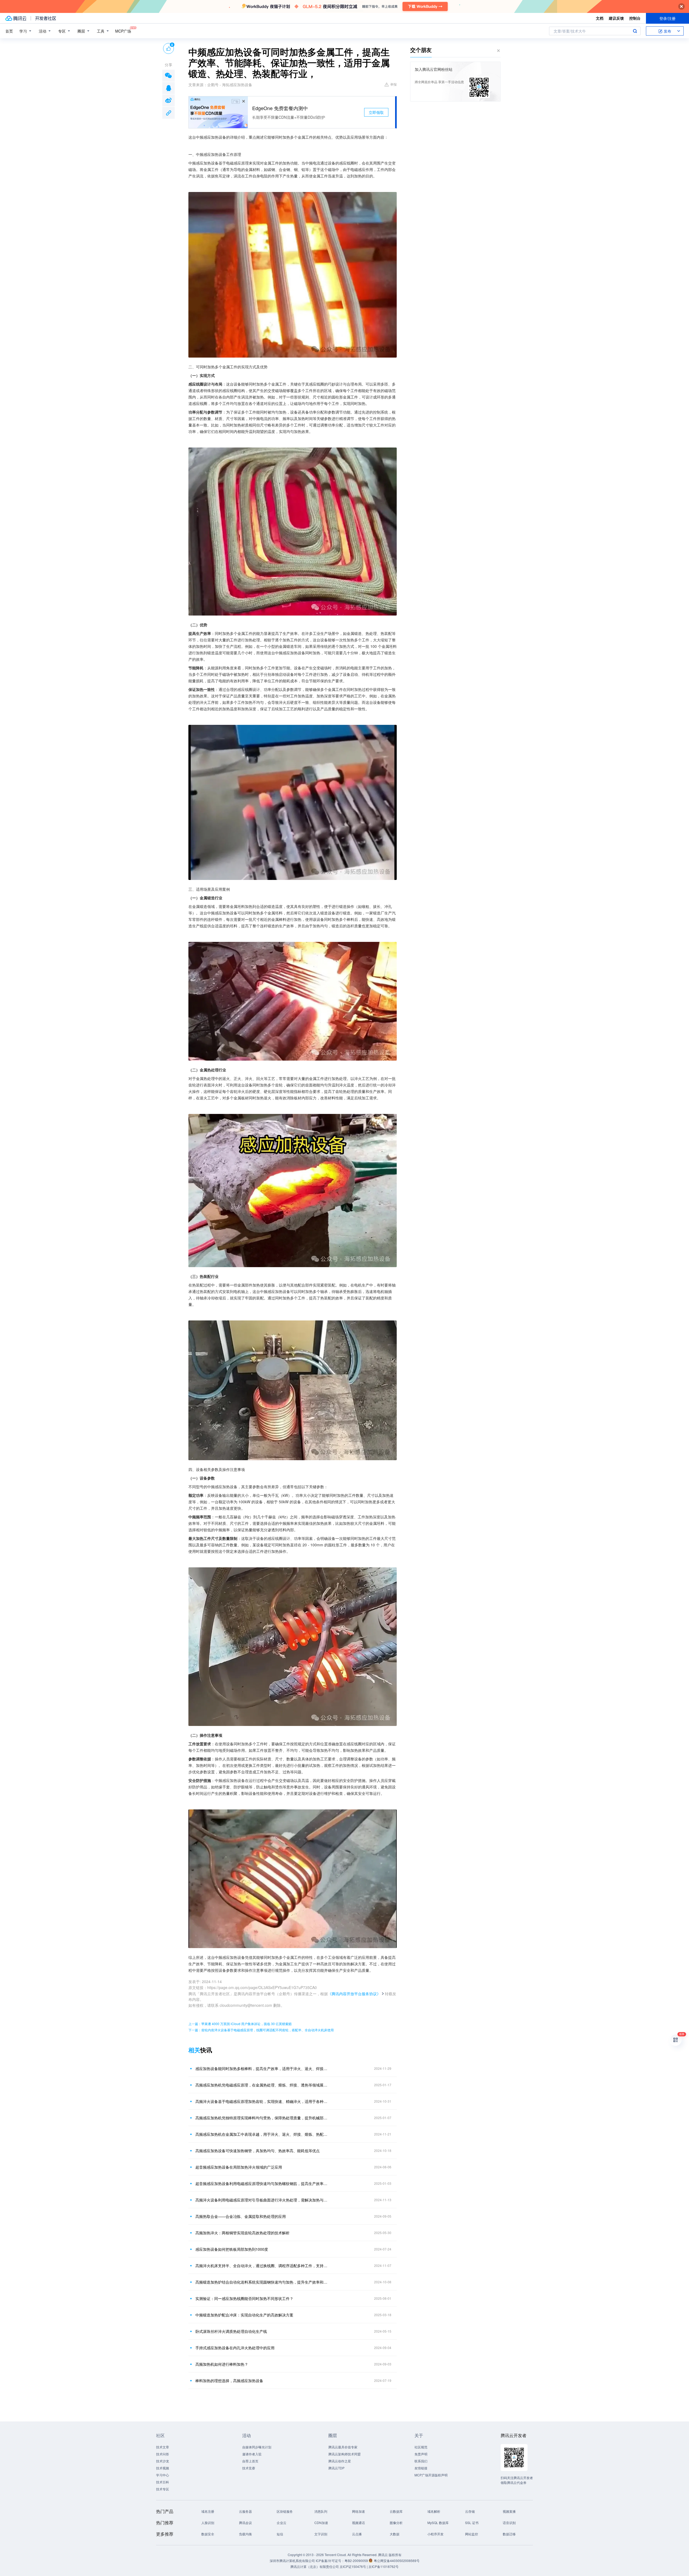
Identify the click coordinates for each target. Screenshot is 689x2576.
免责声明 (421, 2454)
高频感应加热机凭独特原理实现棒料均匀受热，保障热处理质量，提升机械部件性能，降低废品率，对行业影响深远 (262, 2118)
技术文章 (163, 2447)
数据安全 (208, 2534)
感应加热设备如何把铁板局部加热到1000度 (232, 2249)
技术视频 (163, 2468)
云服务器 (245, 2511)
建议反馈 (616, 18)
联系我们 (421, 2461)
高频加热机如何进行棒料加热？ (222, 2364)
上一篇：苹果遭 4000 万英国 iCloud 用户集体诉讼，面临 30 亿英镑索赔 (240, 2024)
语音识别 (509, 2523)
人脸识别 (208, 2523)
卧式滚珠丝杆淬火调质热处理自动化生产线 (231, 2331)
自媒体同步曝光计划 (257, 2447)
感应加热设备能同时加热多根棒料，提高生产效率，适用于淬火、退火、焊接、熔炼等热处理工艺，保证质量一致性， (262, 2068)
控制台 (635, 18)
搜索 (635, 31)
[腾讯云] (16, 18)
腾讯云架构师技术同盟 (344, 2454)
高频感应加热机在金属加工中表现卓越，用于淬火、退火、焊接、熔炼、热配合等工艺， (262, 2134)
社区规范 (421, 2447)
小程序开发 (435, 2534)
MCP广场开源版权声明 (431, 2475)
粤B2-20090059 (357, 2561)
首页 (9, 31)
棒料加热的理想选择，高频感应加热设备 (229, 2381)
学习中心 (163, 2475)
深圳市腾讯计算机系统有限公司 (292, 2561)
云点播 (357, 2534)
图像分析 (396, 2523)
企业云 (282, 2523)
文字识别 (321, 2534)
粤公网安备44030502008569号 (397, 2561)
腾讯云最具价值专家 (343, 2447)
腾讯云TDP (336, 2468)
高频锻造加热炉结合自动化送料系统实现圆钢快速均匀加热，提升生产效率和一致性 (262, 2282)
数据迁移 (509, 2534)
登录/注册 (667, 18)
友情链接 (421, 2468)
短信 (280, 2534)
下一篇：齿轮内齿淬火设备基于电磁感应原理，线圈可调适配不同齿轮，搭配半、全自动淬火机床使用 (261, 2030)
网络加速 (358, 2511)
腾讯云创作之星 (340, 2461)
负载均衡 (245, 2534)
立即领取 (376, 112)
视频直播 (509, 2511)
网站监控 (472, 2534)
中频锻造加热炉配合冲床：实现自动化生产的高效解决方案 (244, 2315)
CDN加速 (321, 2523)
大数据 (395, 2534)
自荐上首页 (250, 2461)
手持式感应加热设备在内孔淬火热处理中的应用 (235, 2348)
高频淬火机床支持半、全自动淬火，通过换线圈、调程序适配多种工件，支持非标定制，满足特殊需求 (262, 2266)
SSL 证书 (472, 2523)
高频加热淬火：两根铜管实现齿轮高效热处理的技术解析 (242, 2233)
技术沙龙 (163, 2461)
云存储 (470, 2511)
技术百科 (163, 2482)
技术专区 (163, 2489)
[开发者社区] (46, 18)
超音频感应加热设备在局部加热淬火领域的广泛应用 (239, 2167)
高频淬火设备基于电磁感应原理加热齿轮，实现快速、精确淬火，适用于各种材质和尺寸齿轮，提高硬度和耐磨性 (262, 2101)
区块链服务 (285, 2511)
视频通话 (358, 2523)
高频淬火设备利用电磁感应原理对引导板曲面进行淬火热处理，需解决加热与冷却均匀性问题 (262, 2200)
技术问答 (163, 2454)
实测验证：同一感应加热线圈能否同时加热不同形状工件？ (244, 2298)
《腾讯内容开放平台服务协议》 (354, 1994)
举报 (393, 84)
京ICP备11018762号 (384, 2566)
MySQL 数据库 (438, 2523)
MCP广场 (123, 31)
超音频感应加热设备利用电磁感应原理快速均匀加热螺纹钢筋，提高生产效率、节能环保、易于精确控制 (262, 2183)
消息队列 (321, 2511)
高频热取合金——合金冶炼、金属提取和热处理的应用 (241, 2216)
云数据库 (396, 2511)
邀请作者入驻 (252, 2454)
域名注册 (208, 2511)
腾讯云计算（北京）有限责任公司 (315, 2566)
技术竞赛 (249, 2468)
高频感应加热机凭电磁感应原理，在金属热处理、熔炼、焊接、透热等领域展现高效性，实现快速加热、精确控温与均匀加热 (262, 2085)
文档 (600, 18)
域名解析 (434, 2511)
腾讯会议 (245, 2523)
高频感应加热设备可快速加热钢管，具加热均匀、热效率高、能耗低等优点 (258, 2151)
